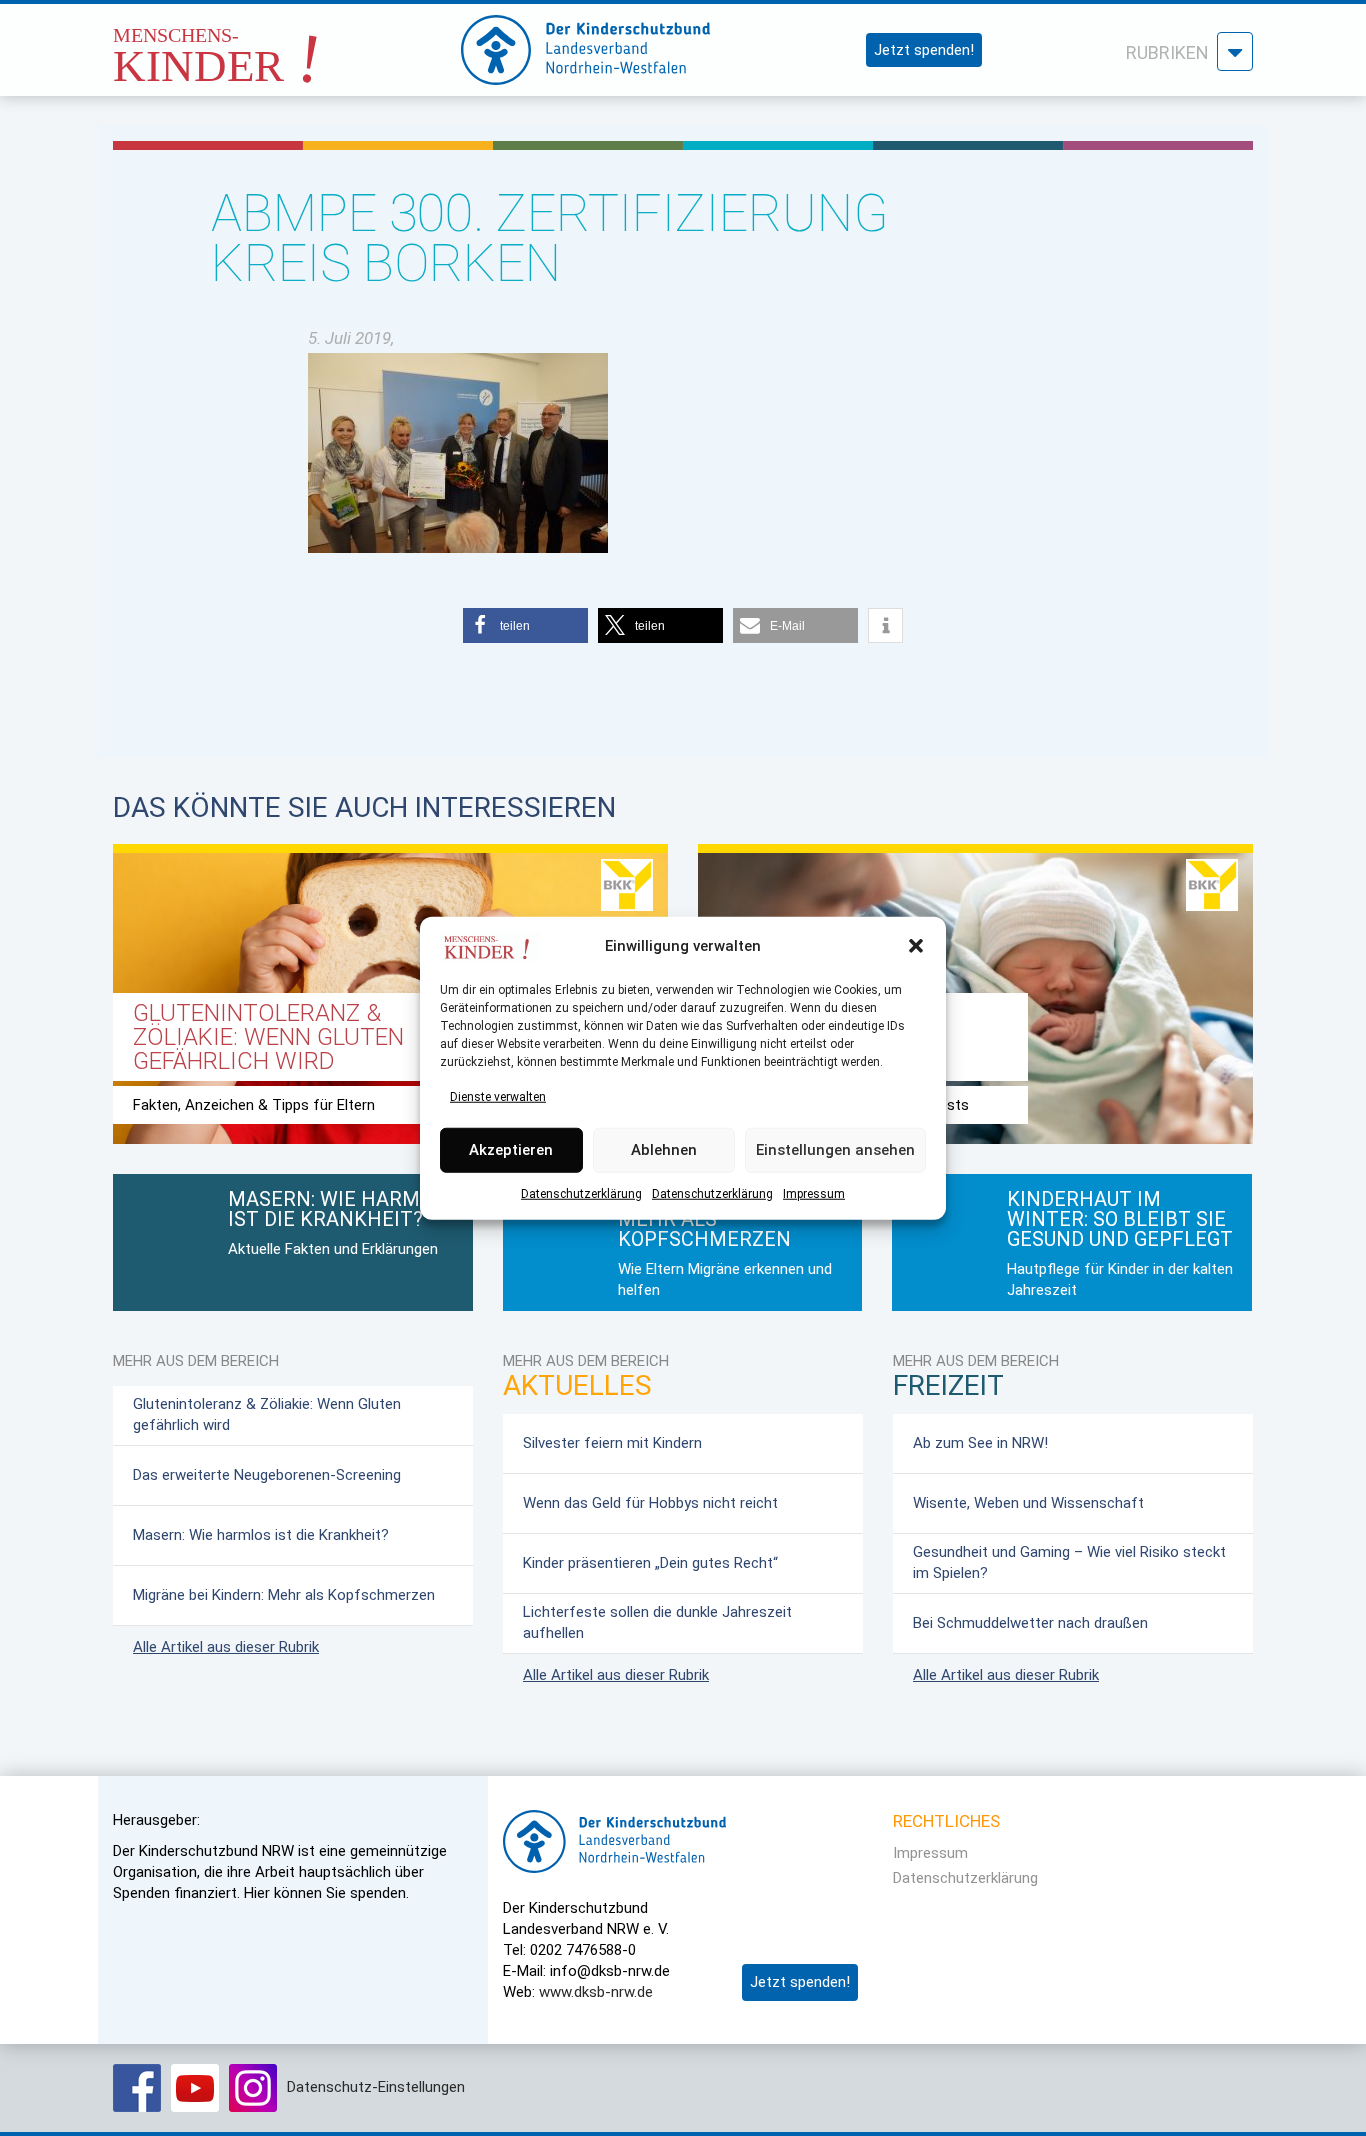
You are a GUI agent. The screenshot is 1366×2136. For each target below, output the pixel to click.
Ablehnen (664, 1150)
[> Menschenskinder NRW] (268, 44)
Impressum (814, 1193)
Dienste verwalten (498, 1096)
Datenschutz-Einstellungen (376, 2087)
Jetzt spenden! (924, 50)
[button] (916, 946)
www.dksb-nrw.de (596, 1992)
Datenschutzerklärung (581, 1193)
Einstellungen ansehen (835, 1150)
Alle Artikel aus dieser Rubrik (226, 1647)
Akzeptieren (511, 1150)
